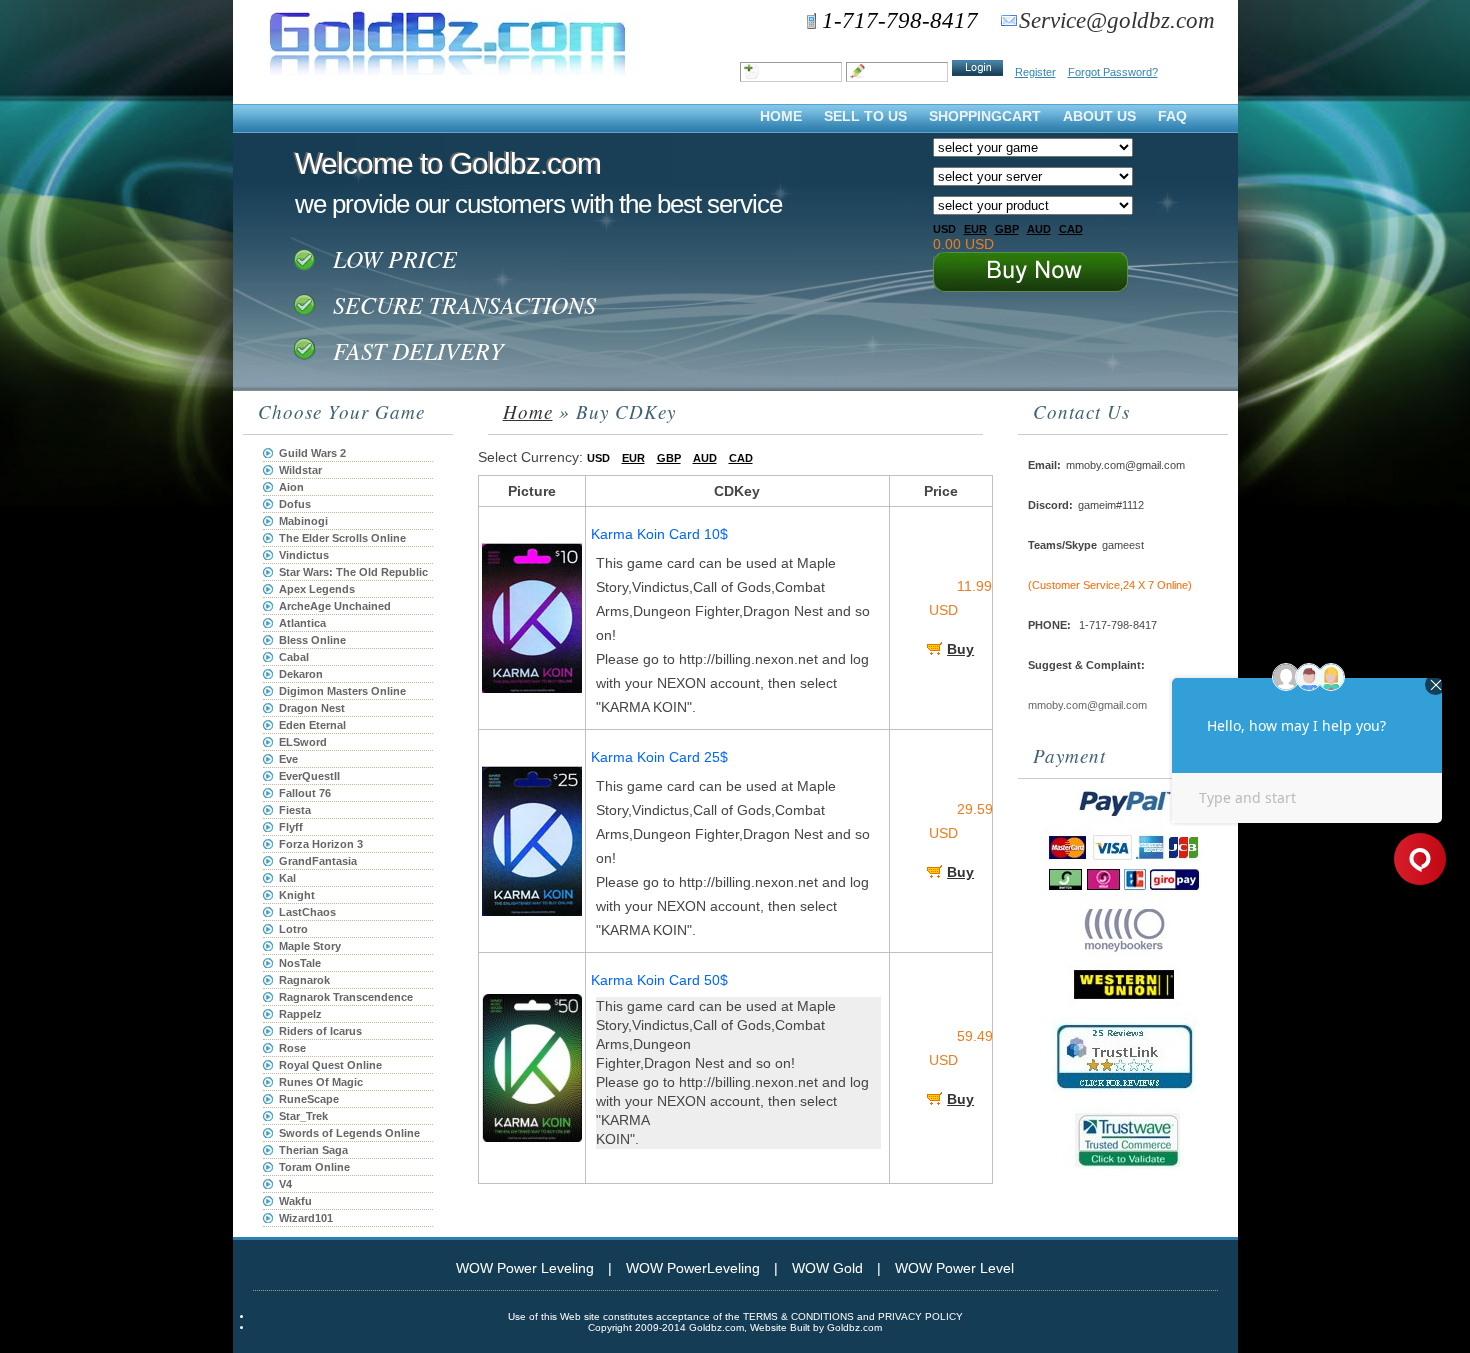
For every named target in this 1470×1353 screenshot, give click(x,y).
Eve (288, 759)
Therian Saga (313, 1150)
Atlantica (302, 623)
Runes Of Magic (321, 1082)
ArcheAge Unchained (335, 606)
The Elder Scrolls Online (342, 538)
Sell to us (865, 116)
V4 (285, 1184)
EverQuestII (309, 776)
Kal (287, 878)
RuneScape (309, 1099)
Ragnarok (304, 980)
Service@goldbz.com (1117, 20)
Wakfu (295, 1201)
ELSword (303, 742)
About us (1099, 116)
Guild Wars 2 (312, 453)
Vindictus (304, 555)
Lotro (293, 929)
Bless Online (312, 640)
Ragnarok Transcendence (346, 997)
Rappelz (300, 1014)
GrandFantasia (318, 861)
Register (1035, 72)
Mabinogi (303, 521)
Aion (291, 487)
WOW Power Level (954, 1268)
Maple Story (310, 946)
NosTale (300, 963)
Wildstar (300, 470)
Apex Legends (317, 589)
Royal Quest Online (330, 1065)
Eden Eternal (312, 725)
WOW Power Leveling (525, 1268)
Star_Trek (303, 1116)
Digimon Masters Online (342, 691)
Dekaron (301, 674)
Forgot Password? (1113, 72)
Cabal (294, 657)
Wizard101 (306, 1218)
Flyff (291, 827)
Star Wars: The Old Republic (353, 572)
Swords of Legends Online (349, 1133)
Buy (960, 649)
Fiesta (295, 810)
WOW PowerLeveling (693, 1268)
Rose (292, 1048)
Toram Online (314, 1167)
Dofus (295, 504)
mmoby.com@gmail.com (1087, 705)
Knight (297, 895)
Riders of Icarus (320, 1031)
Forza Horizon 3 (321, 844)
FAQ (1172, 116)
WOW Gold (827, 1268)
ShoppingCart (985, 116)
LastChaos (307, 912)
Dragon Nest (312, 708)
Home (781, 116)
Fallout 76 (305, 793)
